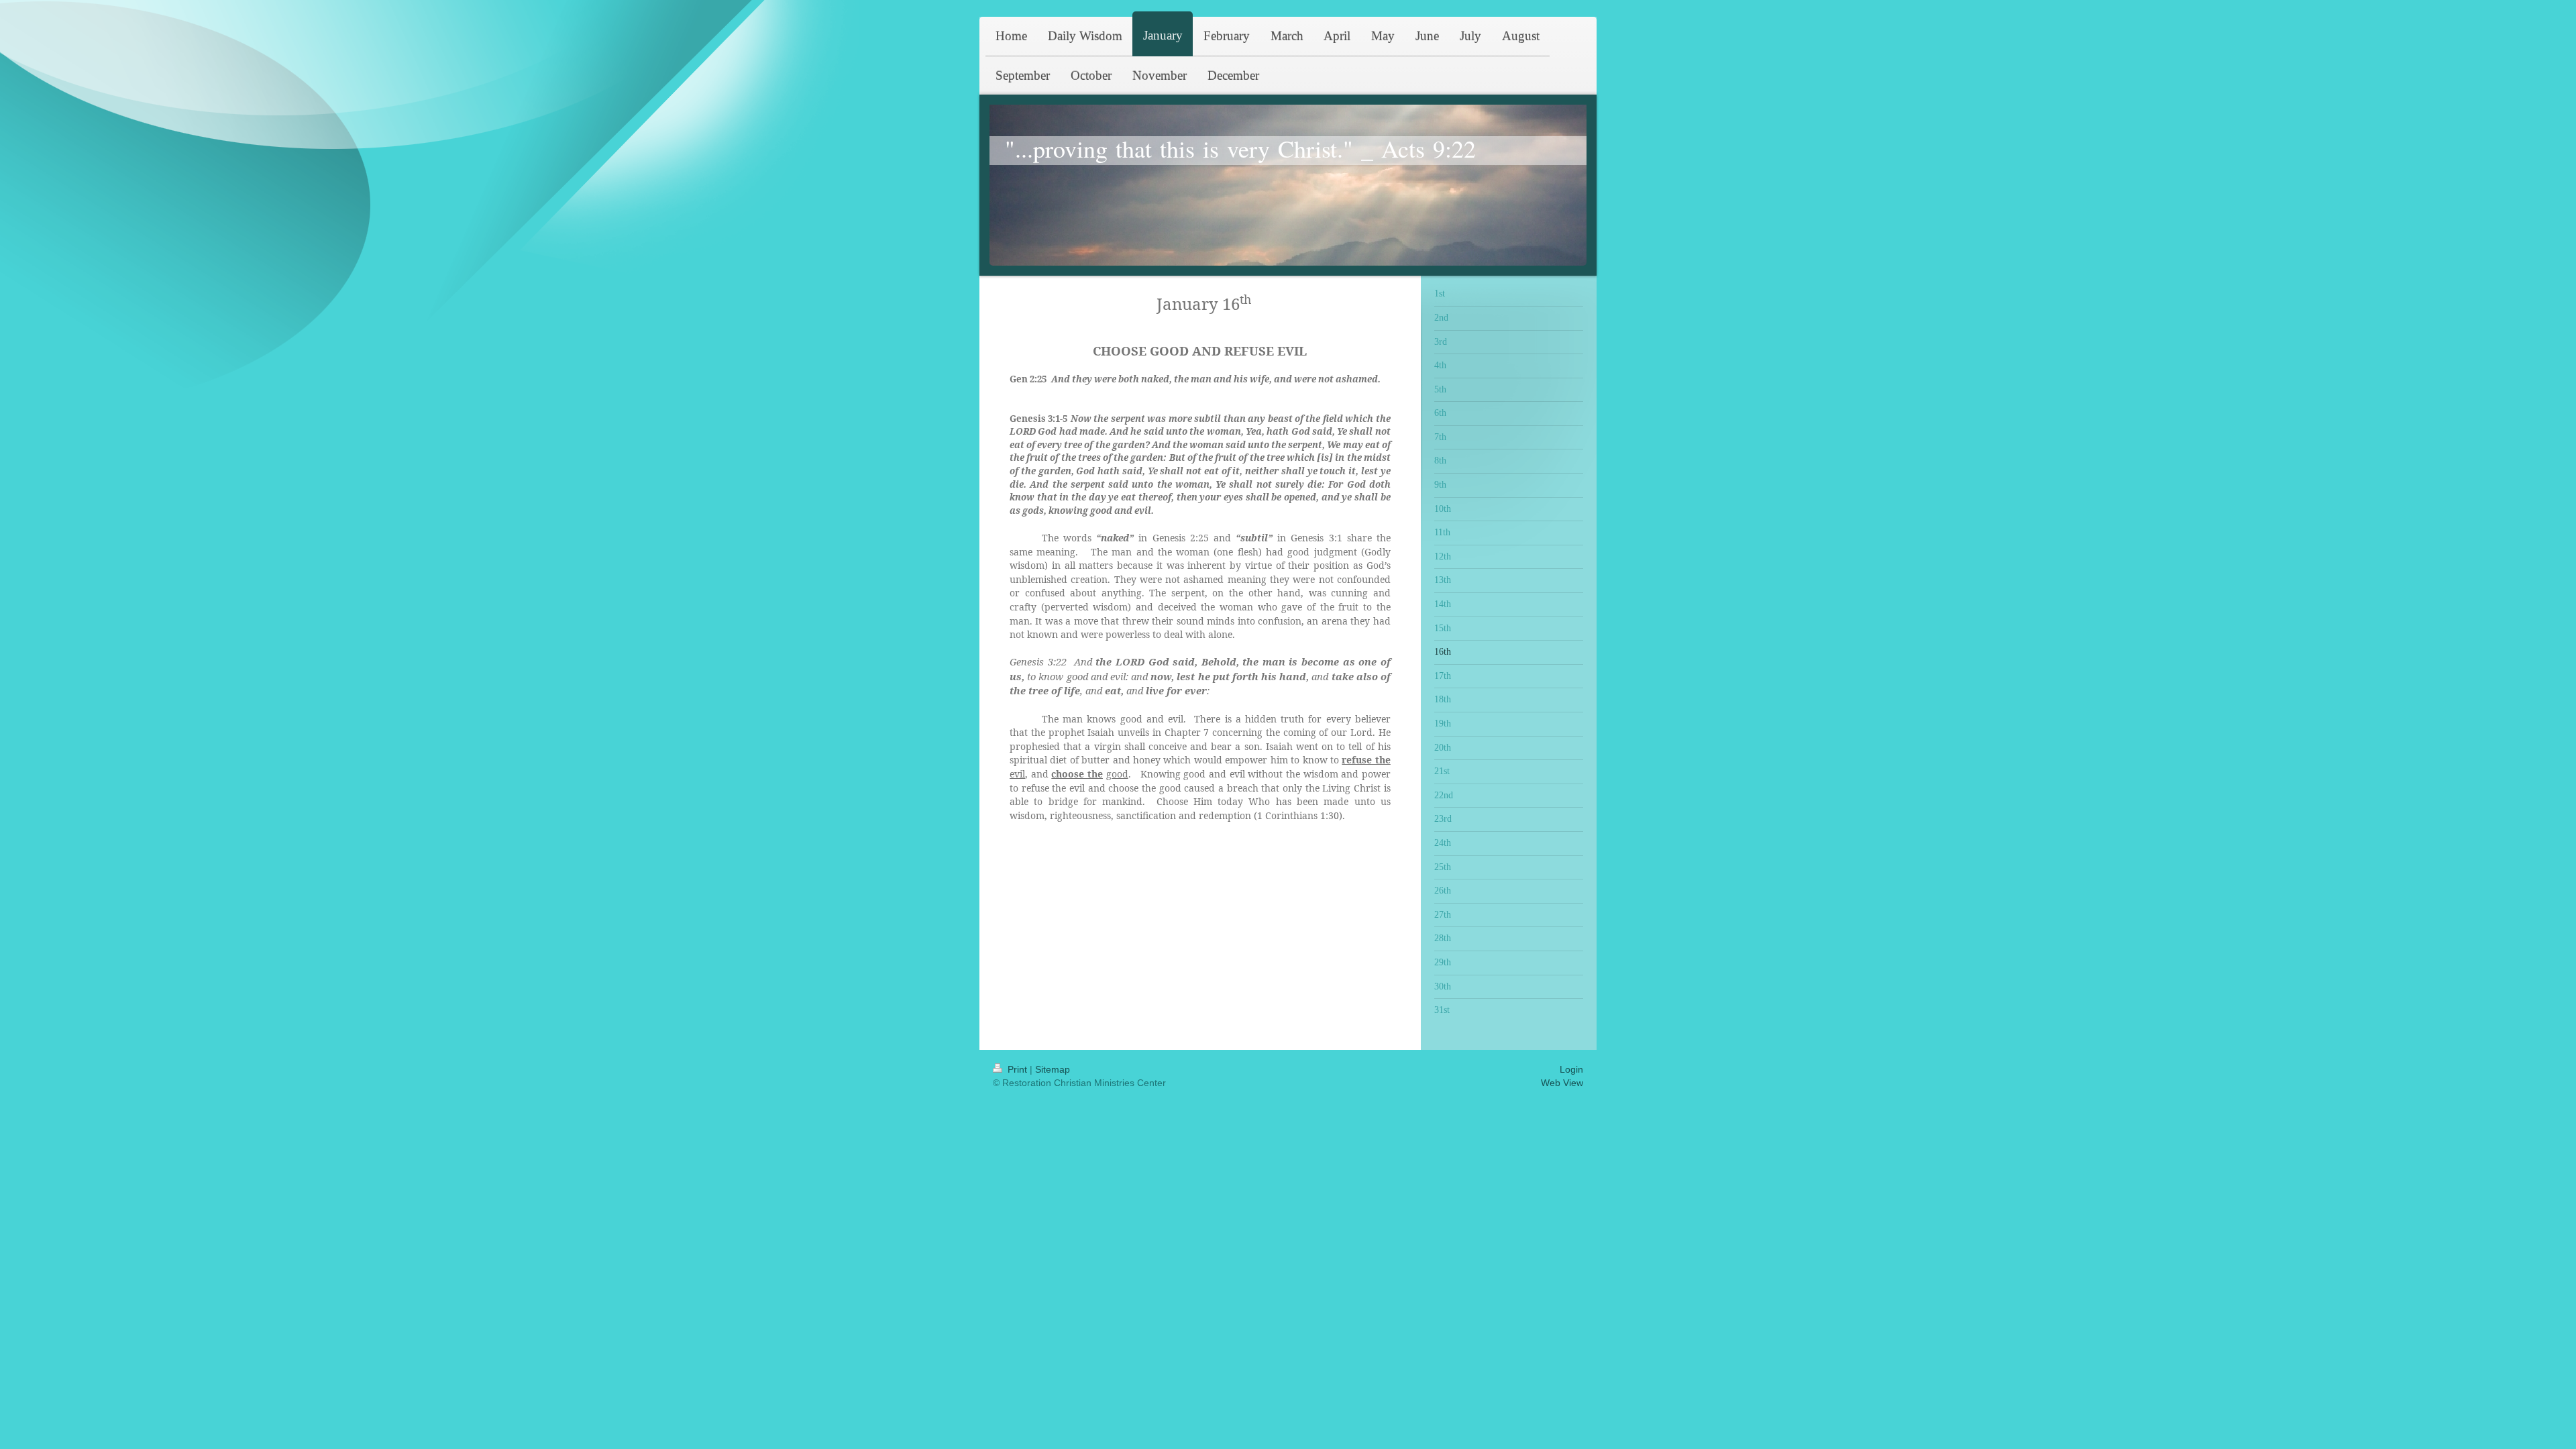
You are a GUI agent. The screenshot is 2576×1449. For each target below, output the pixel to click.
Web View (1562, 1083)
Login (1571, 1069)
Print (1017, 1069)
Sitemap (1053, 1069)
